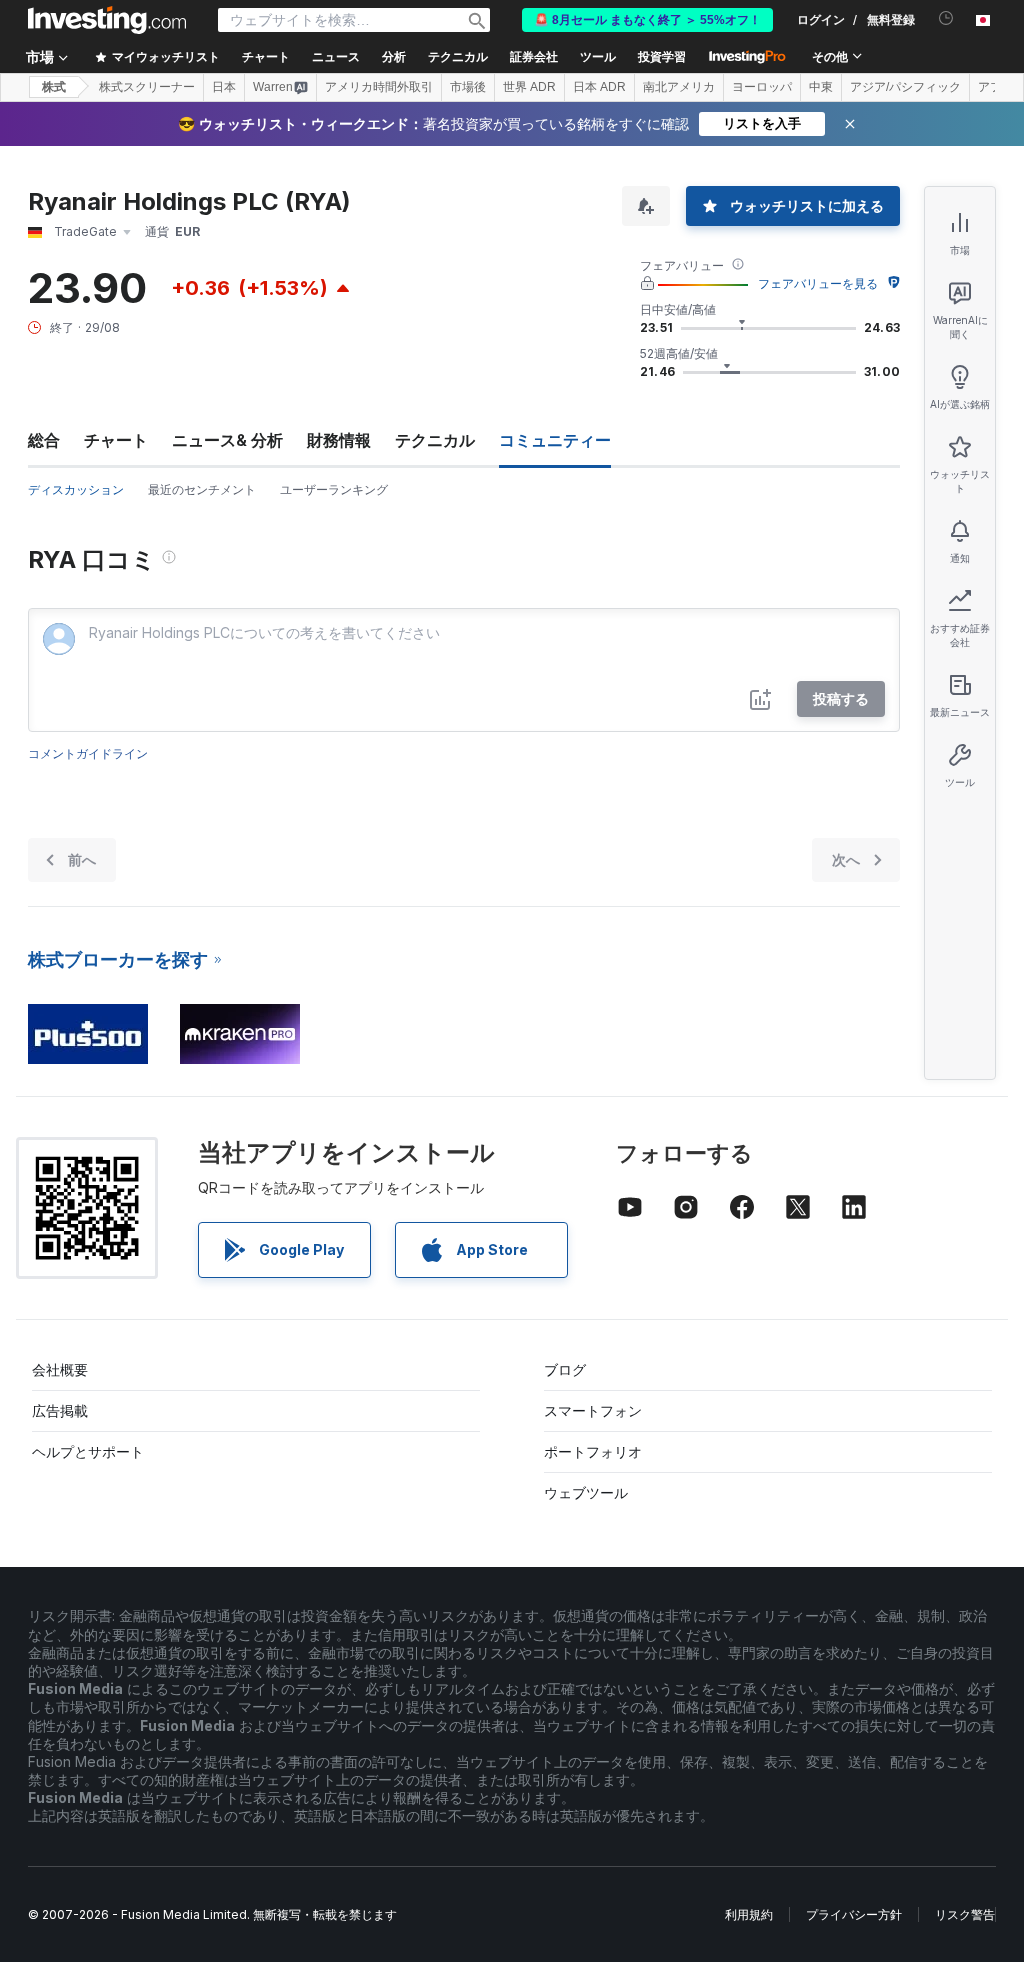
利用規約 (749, 1914)
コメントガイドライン (88, 753)
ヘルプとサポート (88, 1451)
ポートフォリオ (593, 1451)
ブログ (565, 1369)
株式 (54, 87)
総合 (44, 440)
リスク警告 (965, 1914)
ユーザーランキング (334, 489)
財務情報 (339, 440)
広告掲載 (60, 1410)
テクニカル (435, 440)
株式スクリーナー (147, 87)
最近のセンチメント (202, 489)
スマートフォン (593, 1410)
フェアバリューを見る (818, 283)
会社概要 (60, 1369)
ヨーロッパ (762, 87)
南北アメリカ (679, 87)
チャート (116, 440)
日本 (224, 87)
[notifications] (946, 18)
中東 (821, 87)
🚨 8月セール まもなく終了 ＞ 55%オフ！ (647, 20)
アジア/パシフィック (905, 87)
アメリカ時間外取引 (379, 87)
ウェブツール (586, 1492)
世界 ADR (529, 87)
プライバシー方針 (854, 1914)
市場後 (468, 87)
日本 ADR (599, 87)
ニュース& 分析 (227, 440)
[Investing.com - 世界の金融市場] (107, 20)
